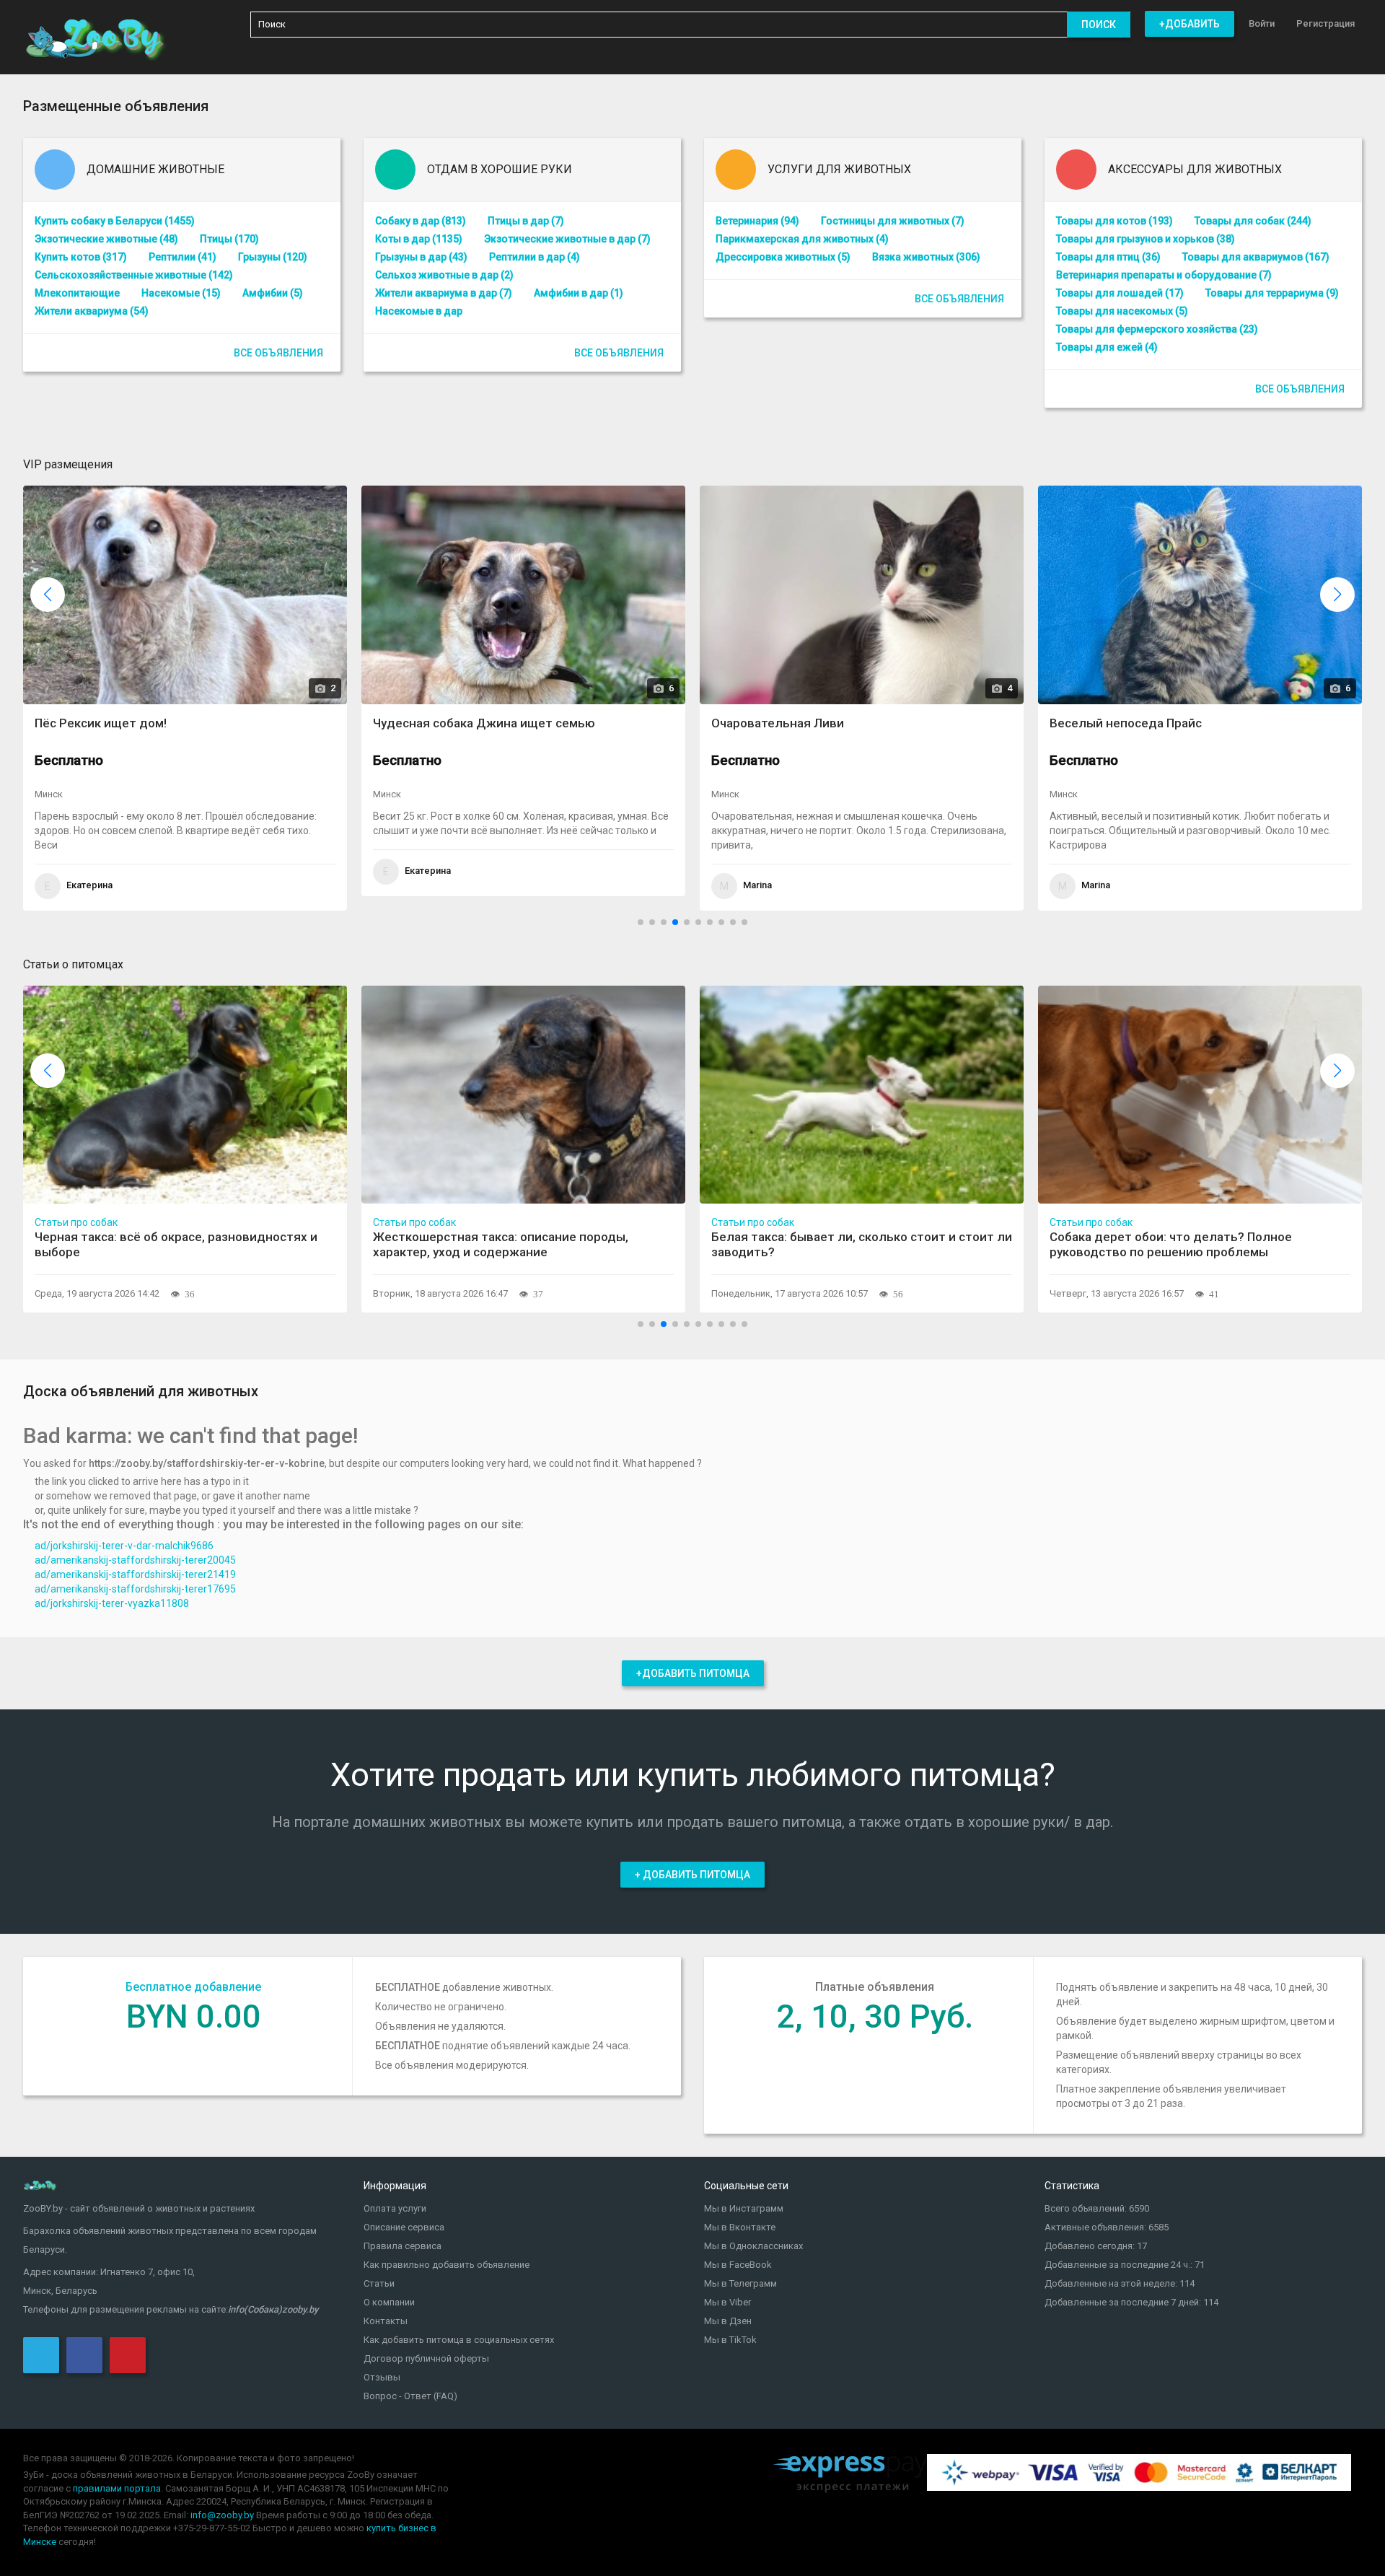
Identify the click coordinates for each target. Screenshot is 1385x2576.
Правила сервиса (403, 2246)
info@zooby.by (222, 2515)
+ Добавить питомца (692, 1875)
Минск (182, 794)
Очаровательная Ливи (573, 723)
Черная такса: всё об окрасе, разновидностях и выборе (176, 1244)
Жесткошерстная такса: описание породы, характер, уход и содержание (501, 1244)
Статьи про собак (76, 1222)
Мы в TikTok (730, 2340)
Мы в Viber (727, 2302)
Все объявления (278, 353)
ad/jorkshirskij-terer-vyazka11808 (112, 1603)
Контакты (386, 2321)
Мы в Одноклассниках (753, 2246)
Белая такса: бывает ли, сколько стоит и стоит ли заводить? (862, 1244)
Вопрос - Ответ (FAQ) (410, 2396)
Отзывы (382, 2377)
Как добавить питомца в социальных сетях (459, 2340)
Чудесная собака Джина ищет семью (279, 723)
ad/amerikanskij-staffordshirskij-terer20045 (135, 1560)
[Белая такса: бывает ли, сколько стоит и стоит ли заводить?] (862, 1094)
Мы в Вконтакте (740, 2227)
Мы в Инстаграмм (744, 2208)
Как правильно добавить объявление (447, 2265)
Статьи (379, 2283)
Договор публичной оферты (426, 2358)
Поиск (1099, 25)
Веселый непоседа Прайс (921, 723)
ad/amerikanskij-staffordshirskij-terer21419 (135, 1574)
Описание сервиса (404, 2227)
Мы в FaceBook (738, 2265)
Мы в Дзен (728, 2321)
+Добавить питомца (693, 1673)
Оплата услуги (395, 2208)
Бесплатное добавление (193, 1987)
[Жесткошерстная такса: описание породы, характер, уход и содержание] (523, 1094)
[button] (1337, 595)
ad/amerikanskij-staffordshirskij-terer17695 (135, 1589)
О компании (389, 2302)
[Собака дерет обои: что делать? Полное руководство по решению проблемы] (1200, 1094)
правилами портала (117, 2488)
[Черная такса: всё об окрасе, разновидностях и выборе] (185, 1094)
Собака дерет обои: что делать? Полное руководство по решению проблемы (1171, 1244)
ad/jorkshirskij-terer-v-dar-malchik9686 (124, 1546)
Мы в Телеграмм (740, 2283)
